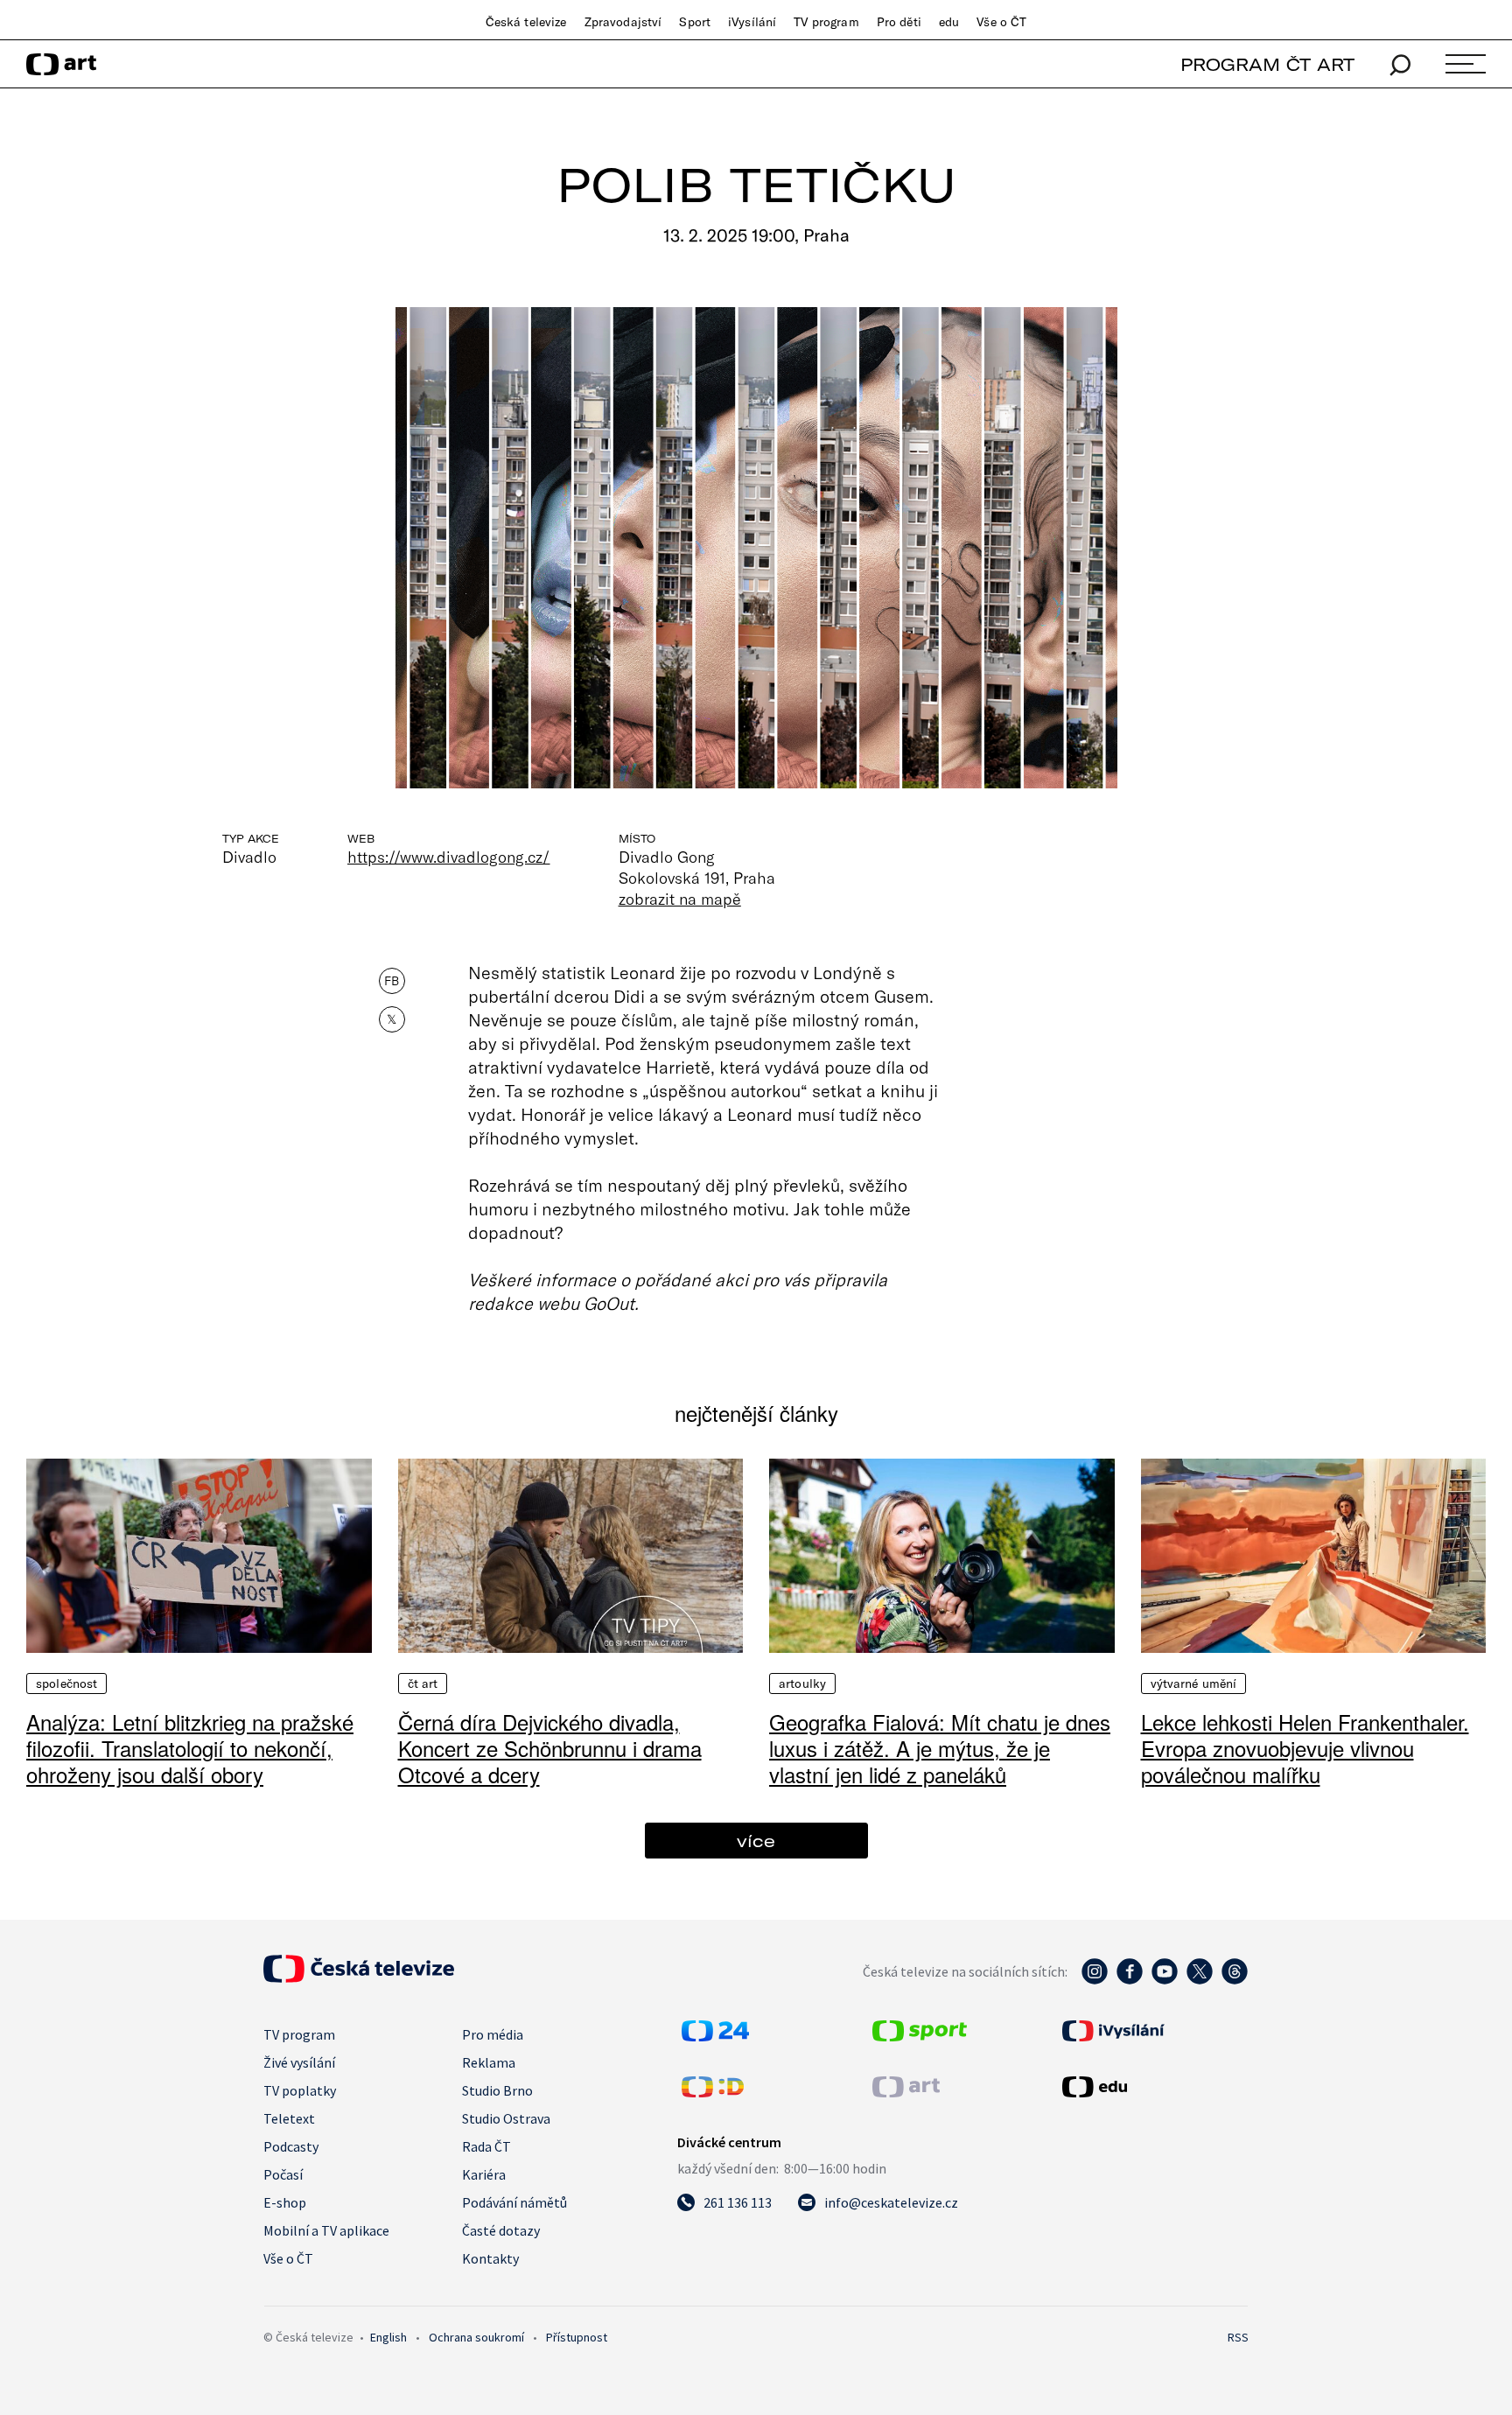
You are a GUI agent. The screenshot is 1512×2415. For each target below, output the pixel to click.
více (756, 1841)
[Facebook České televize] (1130, 1980)
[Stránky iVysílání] (1153, 2031)
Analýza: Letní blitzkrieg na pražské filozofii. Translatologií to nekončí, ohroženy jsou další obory (190, 1748)
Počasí (283, 2174)
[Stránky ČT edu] (1153, 2087)
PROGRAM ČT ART (1267, 64)
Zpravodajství (623, 22)
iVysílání (752, 22)
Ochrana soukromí (476, 2337)
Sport (695, 22)
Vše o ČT (1001, 22)
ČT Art (423, 1683)
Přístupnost (577, 2337)
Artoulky (802, 1683)
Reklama (489, 2062)
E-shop (285, 2202)
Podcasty (291, 2146)
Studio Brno (497, 2090)
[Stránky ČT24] (715, 2036)
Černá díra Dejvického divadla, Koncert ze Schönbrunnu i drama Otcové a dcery (550, 1748)
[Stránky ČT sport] (920, 2036)
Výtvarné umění (1194, 1683)
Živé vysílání (299, 2062)
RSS (1238, 2337)
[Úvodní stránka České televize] (359, 1977)
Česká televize (526, 22)
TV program (826, 22)
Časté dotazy (501, 2230)
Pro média (493, 2034)
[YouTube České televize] (1165, 1980)
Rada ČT (486, 2146)
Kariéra (484, 2174)
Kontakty (490, 2258)
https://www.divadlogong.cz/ (449, 857)
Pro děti (899, 22)
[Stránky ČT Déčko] (713, 2092)
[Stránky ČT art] (906, 2092)
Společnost (66, 1683)
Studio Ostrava (506, 2118)
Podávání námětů (514, 2202)
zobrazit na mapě (680, 899)
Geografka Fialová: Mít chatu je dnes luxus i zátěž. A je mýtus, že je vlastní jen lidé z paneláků (940, 1748)
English (388, 2337)
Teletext (289, 2118)
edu (949, 22)
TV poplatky (300, 2090)
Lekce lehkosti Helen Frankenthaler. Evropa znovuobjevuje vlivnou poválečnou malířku (1305, 1748)
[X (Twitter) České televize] (1200, 1980)
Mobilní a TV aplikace (326, 2230)
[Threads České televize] (1235, 1980)
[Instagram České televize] (1095, 1980)
